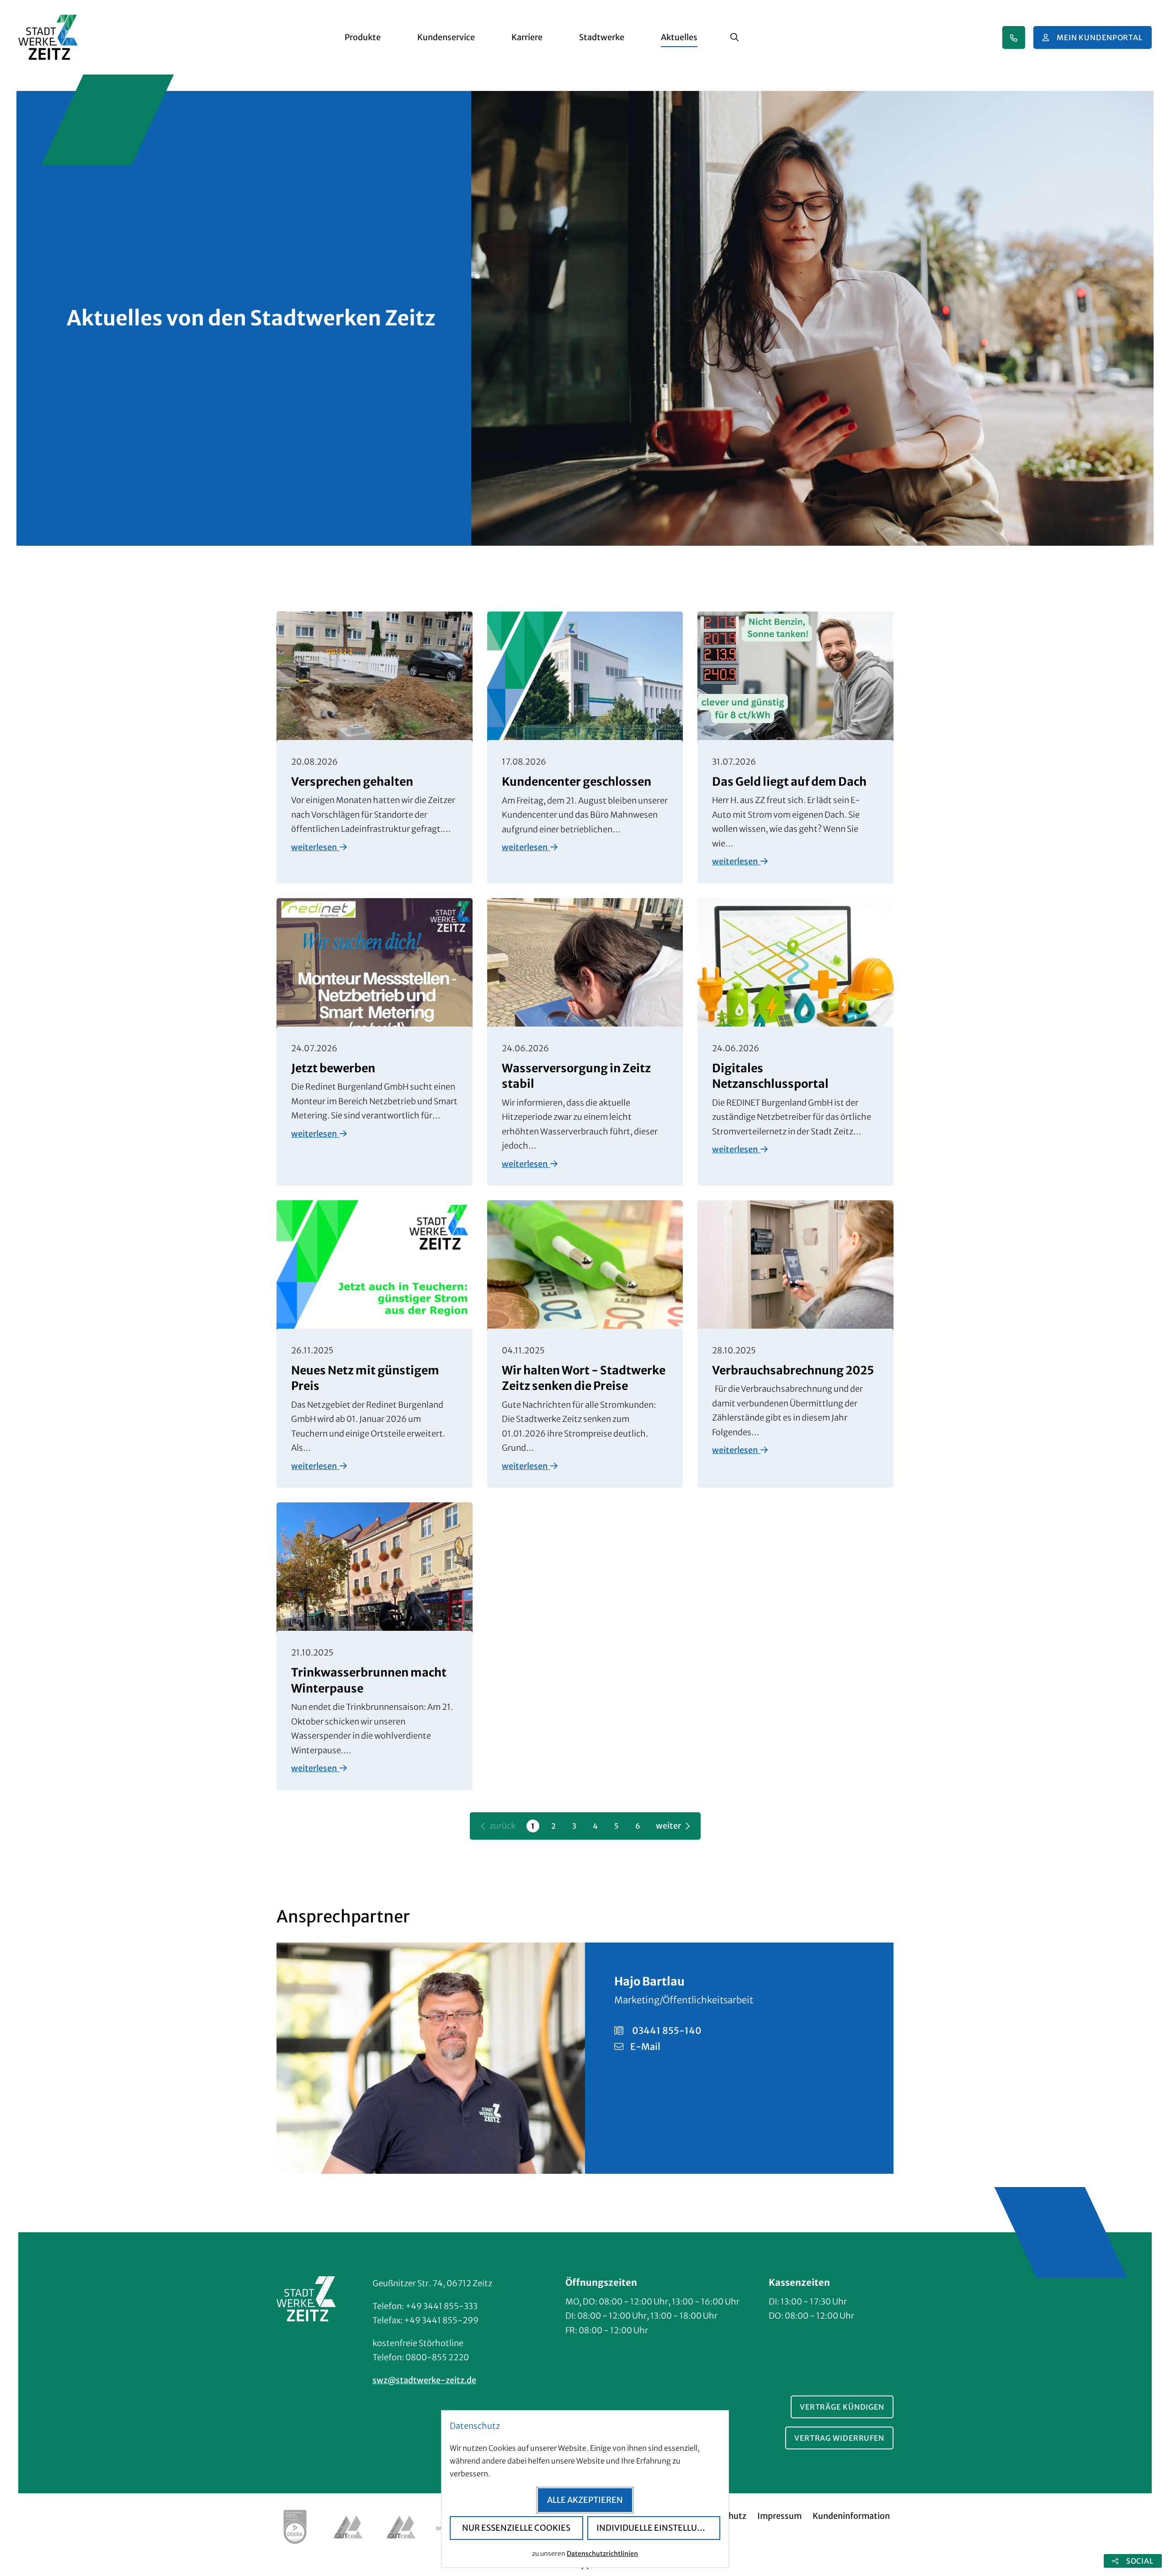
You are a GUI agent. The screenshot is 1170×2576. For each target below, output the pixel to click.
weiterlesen (315, 847)
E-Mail (645, 2046)
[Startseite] (48, 37)
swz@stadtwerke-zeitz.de (424, 2380)
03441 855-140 (666, 2030)
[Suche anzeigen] (734, 37)
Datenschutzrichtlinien (602, 2554)
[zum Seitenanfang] (585, 2568)
